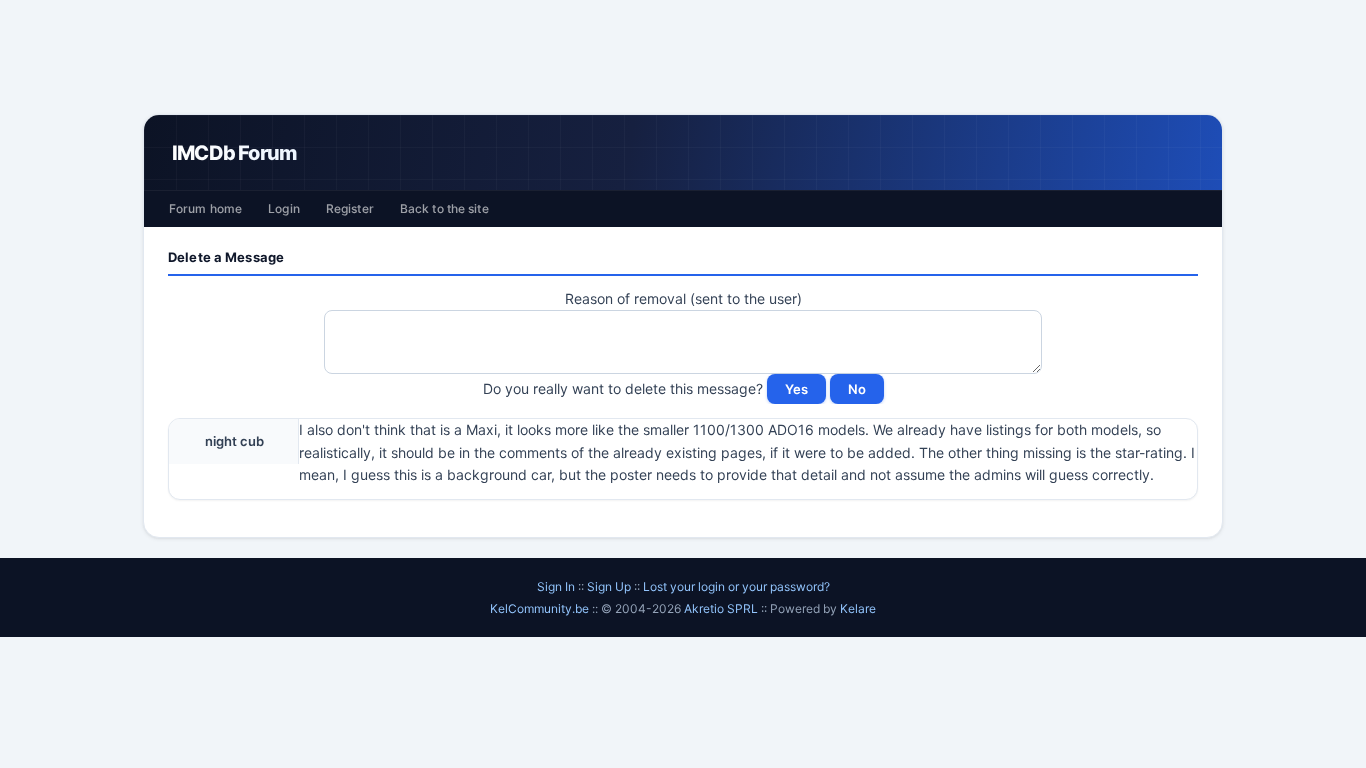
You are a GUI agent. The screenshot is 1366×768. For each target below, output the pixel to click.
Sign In (556, 586)
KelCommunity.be (541, 608)
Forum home (205, 208)
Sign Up (609, 586)
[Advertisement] (683, 57)
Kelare (858, 608)
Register (350, 208)
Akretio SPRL (722, 608)
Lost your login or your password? (736, 586)
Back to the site (444, 208)
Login (284, 208)
